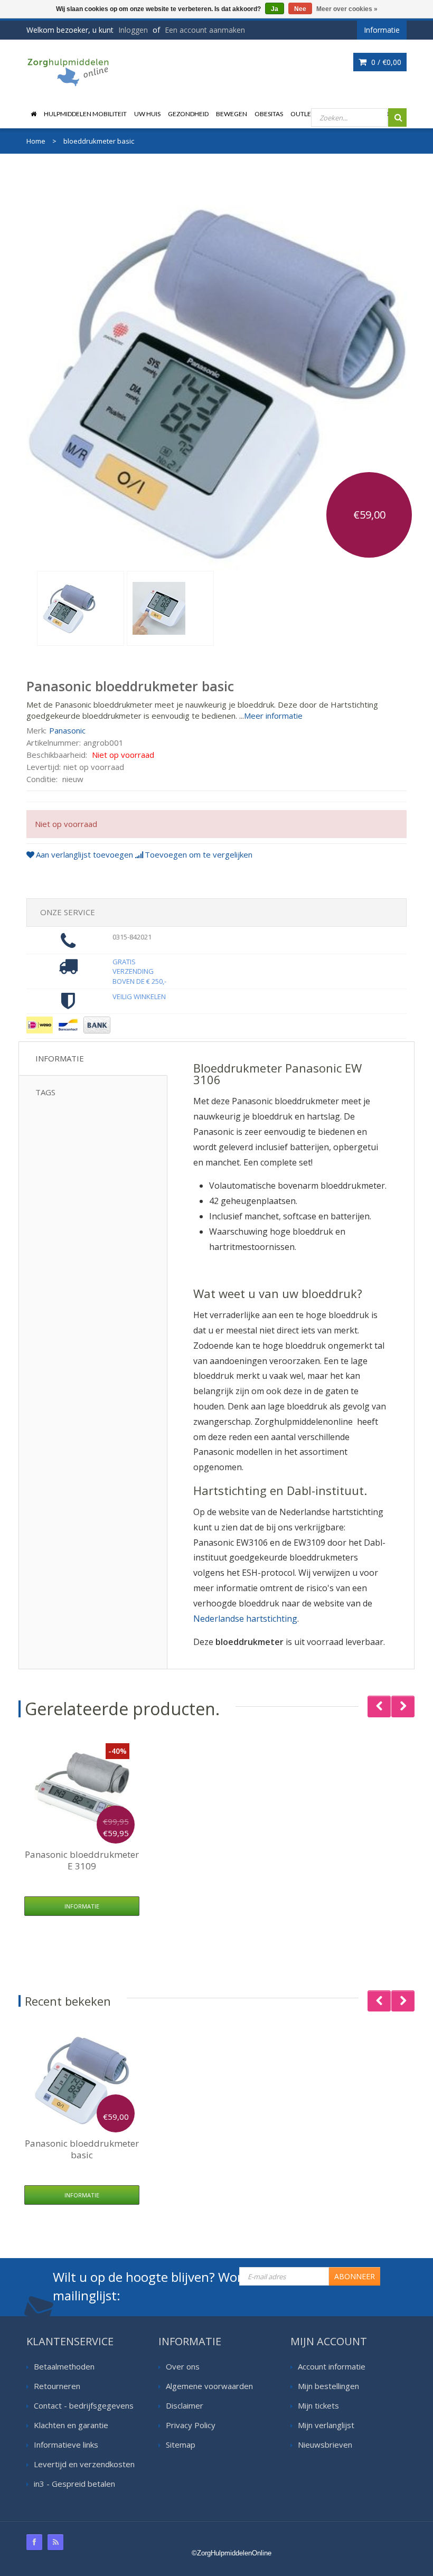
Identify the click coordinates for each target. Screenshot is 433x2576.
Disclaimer (185, 2405)
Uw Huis (147, 114)
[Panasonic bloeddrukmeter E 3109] (82, 1791)
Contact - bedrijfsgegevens (84, 2405)
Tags (45, 1092)
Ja (275, 9)
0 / (385, 62)
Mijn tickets (318, 2405)
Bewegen (232, 114)
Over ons (183, 2366)
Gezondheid (188, 114)
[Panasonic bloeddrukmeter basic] (81, 608)
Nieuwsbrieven (325, 2445)
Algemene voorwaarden (209, 2386)
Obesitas (269, 114)
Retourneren (57, 2386)
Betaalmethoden (64, 2366)
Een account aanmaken (205, 30)
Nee (300, 9)
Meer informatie (273, 716)
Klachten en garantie (71, 2425)
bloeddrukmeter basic (82, 2149)
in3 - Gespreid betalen (74, 2484)
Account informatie (332, 2366)
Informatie (60, 1058)
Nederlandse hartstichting (245, 1619)
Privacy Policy (191, 2425)
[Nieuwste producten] (55, 2542)
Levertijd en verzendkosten (84, 2464)
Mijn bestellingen (328, 2386)
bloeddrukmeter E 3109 (82, 1860)
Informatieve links (66, 2445)
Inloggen (133, 30)
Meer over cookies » (347, 9)
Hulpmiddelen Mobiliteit (85, 114)
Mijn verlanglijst (326, 2425)
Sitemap (181, 2445)
